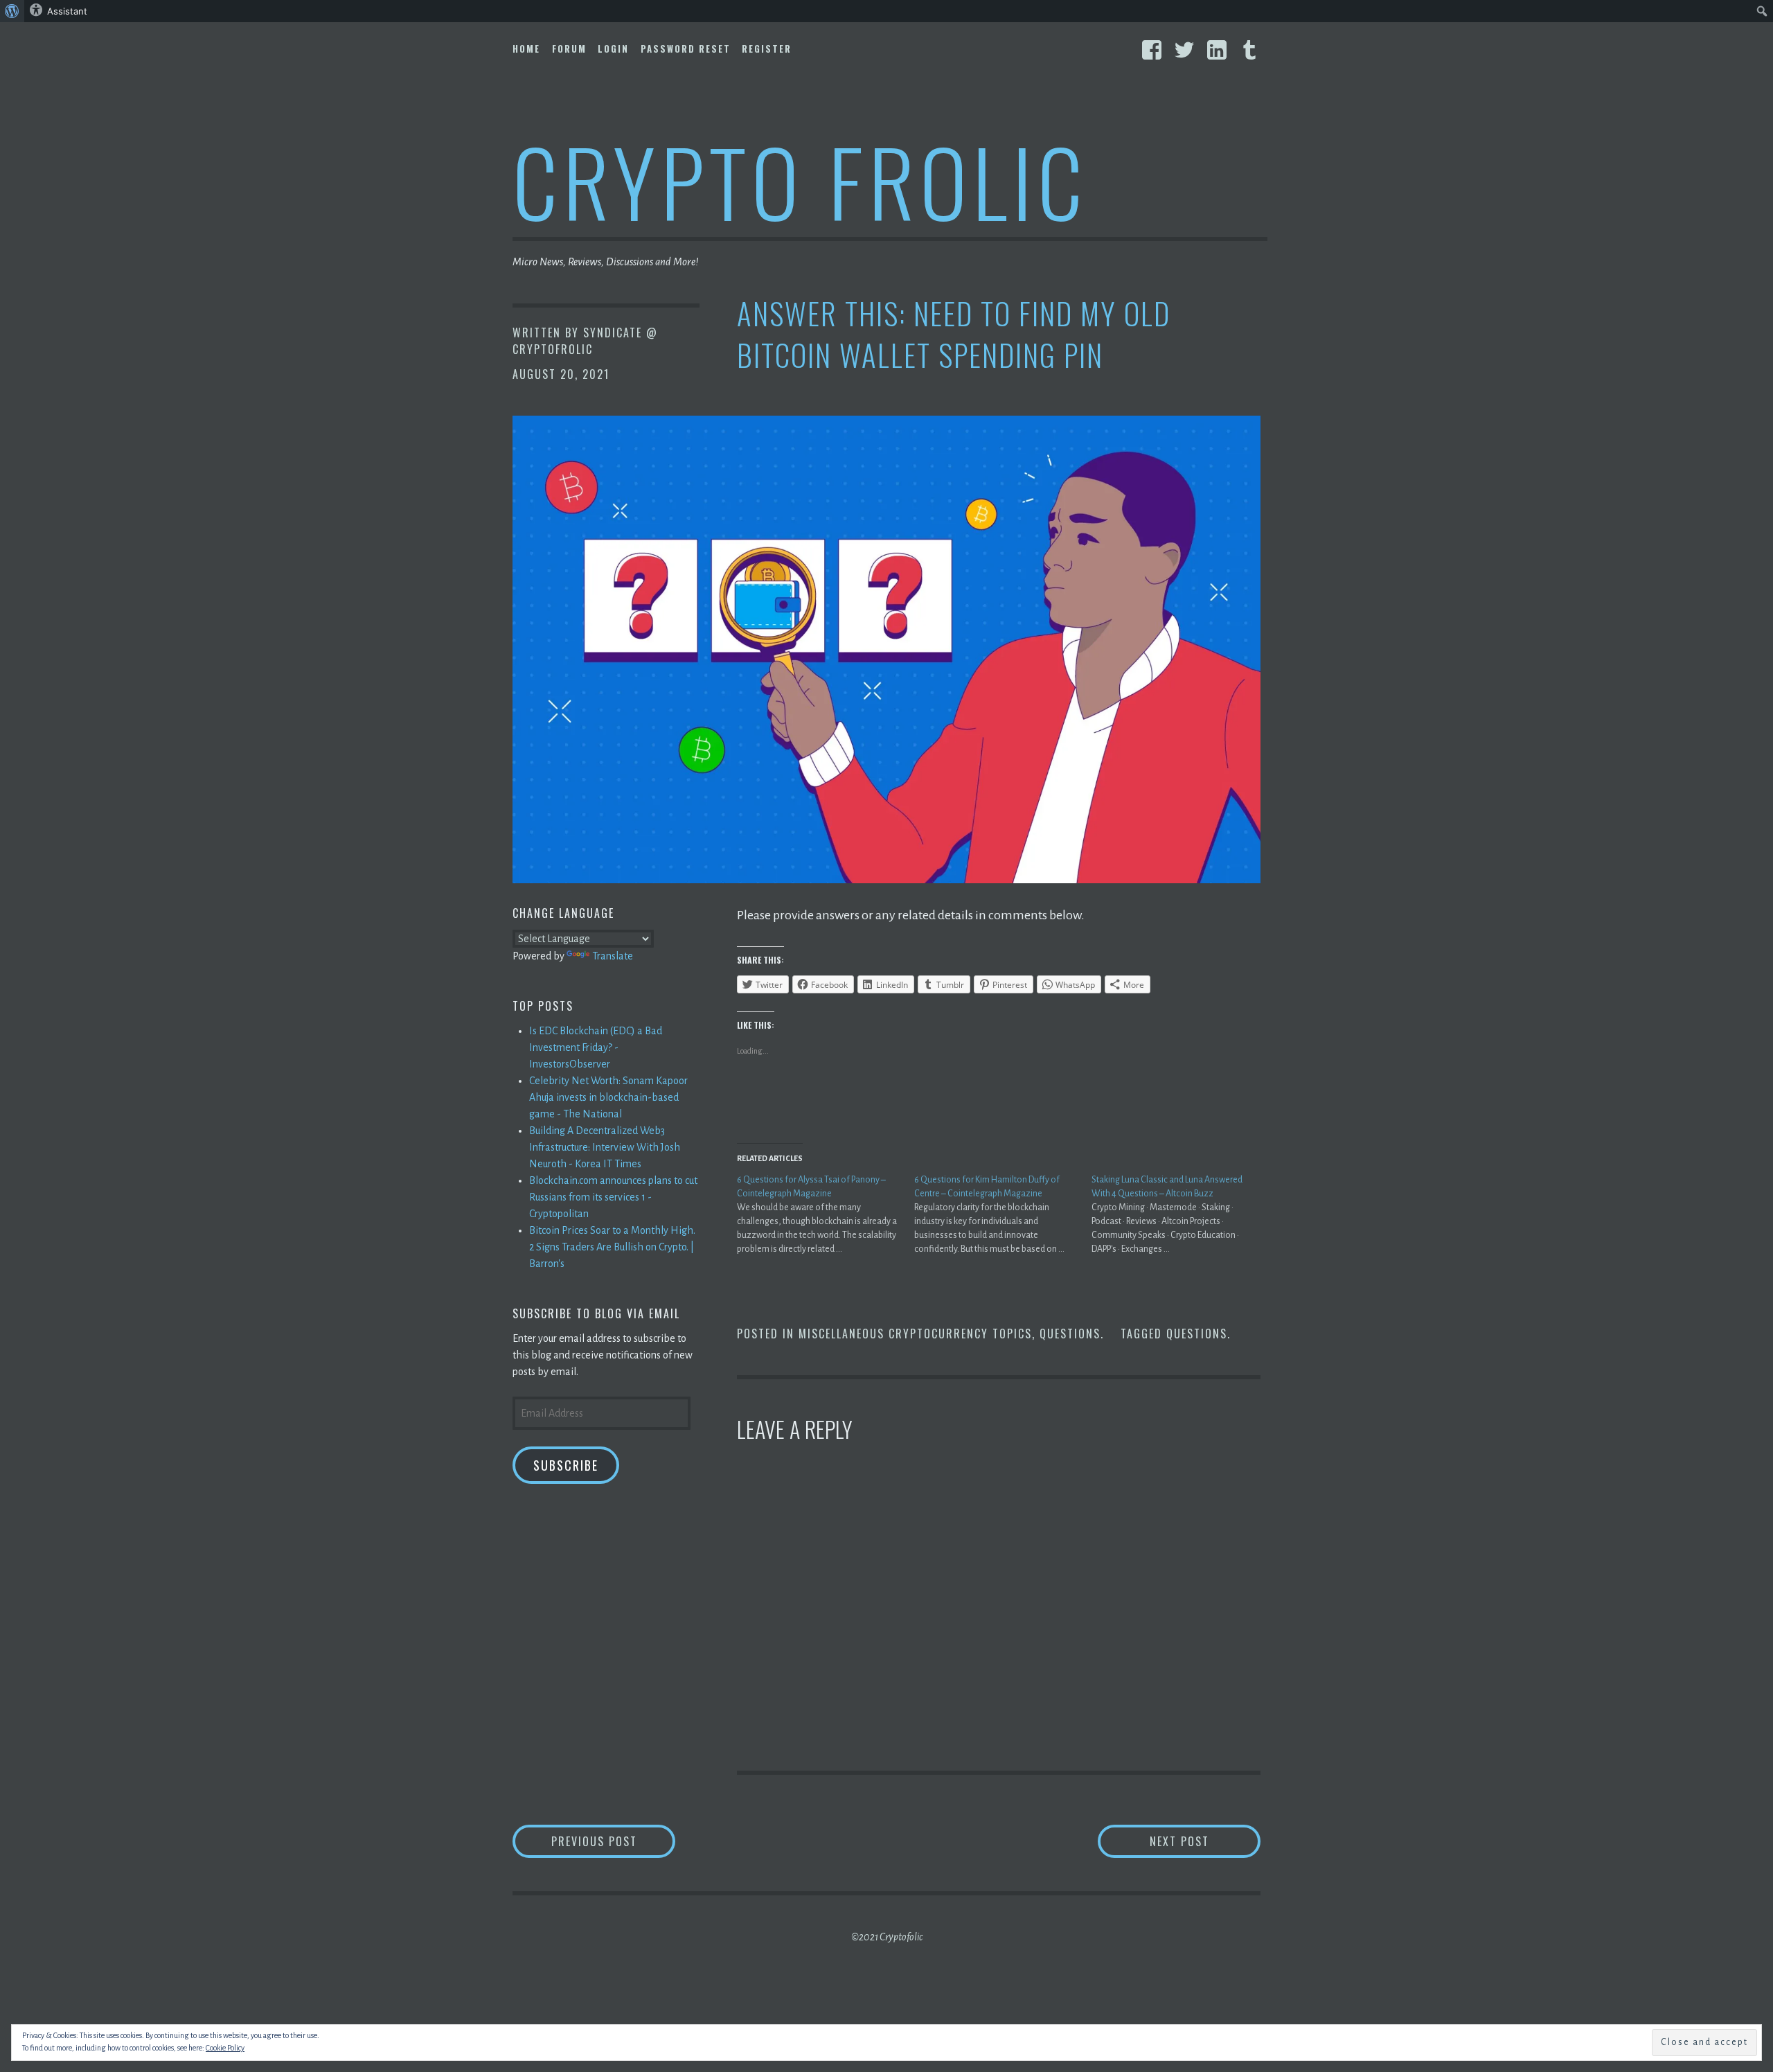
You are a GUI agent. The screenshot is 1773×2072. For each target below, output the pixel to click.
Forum (569, 48)
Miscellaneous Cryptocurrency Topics (915, 1334)
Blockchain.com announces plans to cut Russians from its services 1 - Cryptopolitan (613, 1197)
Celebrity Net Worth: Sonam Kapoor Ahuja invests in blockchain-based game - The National (608, 1097)
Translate (613, 956)
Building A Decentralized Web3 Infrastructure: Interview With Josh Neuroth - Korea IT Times (605, 1147)
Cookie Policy (225, 2048)
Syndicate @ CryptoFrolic (585, 341)
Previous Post (613, 1841)
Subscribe (566, 1465)
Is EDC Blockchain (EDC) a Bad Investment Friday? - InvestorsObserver (596, 1047)
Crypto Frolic (800, 180)
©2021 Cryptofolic (887, 1937)
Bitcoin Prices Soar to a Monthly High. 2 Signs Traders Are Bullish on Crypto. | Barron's (612, 1247)
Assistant (67, 11)
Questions (1070, 1334)
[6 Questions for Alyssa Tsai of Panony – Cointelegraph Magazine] (826, 1214)
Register (767, 48)
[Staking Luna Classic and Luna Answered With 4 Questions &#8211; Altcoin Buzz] (1180, 1214)
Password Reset (686, 48)
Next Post (1205, 1841)
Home (526, 48)
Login (613, 48)
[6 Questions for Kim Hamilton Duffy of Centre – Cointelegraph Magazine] (1003, 1214)
